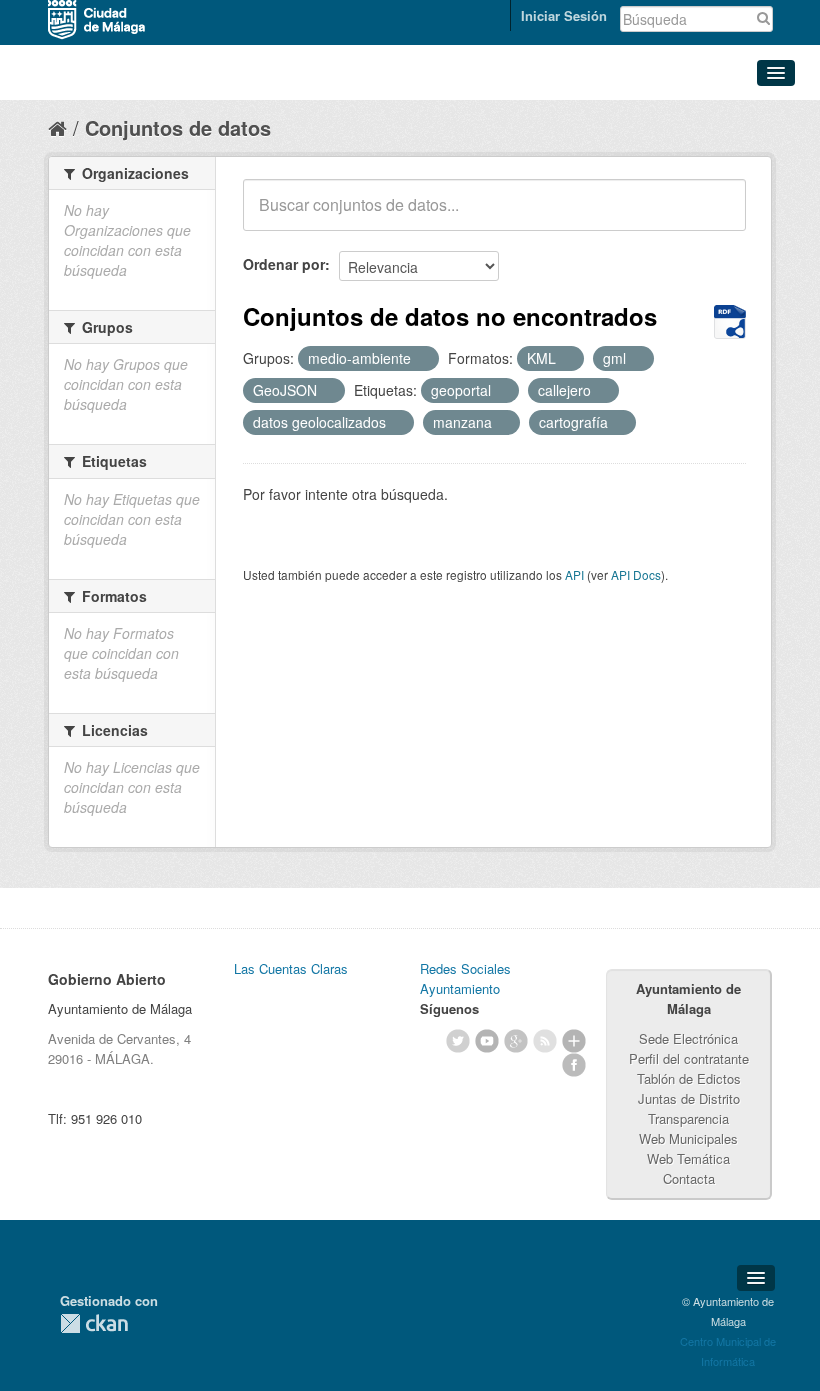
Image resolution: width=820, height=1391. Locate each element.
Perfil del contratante (689, 1058)
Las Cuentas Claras (291, 968)
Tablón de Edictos (689, 1078)
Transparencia (688, 1118)
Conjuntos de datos (178, 127)
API (574, 574)
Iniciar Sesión (564, 15)
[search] (717, 216)
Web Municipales (688, 1138)
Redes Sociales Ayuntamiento (465, 978)
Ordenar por (284, 264)
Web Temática (688, 1158)
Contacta (689, 1178)
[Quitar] (422, 359)
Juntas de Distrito (689, 1098)
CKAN (94, 1323)
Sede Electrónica (688, 1038)
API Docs (636, 574)
